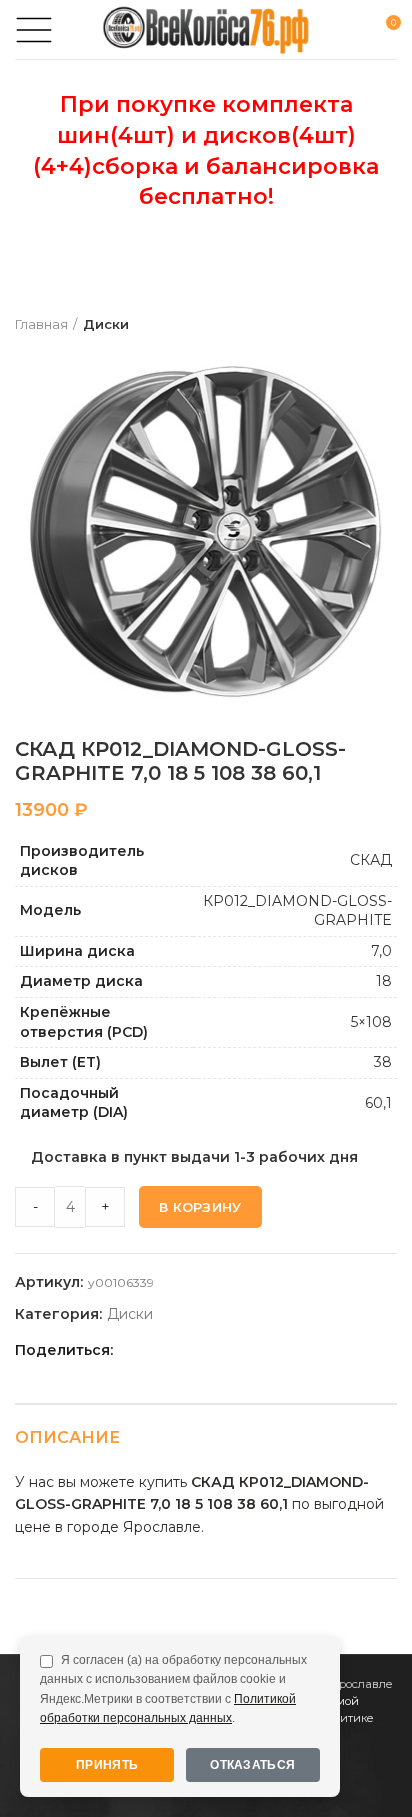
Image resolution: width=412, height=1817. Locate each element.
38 (383, 1062)
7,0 (381, 951)
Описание (67, 1437)
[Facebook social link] (133, 1350)
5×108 (371, 1022)
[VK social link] (225, 1350)
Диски (106, 324)
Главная (41, 324)
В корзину (200, 1207)
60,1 (378, 1103)
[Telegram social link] (248, 1350)
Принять (107, 1765)
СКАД (371, 860)
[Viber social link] (271, 1350)
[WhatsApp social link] (202, 1350)
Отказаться (252, 1765)
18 (384, 981)
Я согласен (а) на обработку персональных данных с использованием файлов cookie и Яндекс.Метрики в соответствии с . (173, 1689)
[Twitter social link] (156, 1350)
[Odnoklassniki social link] (179, 1350)
